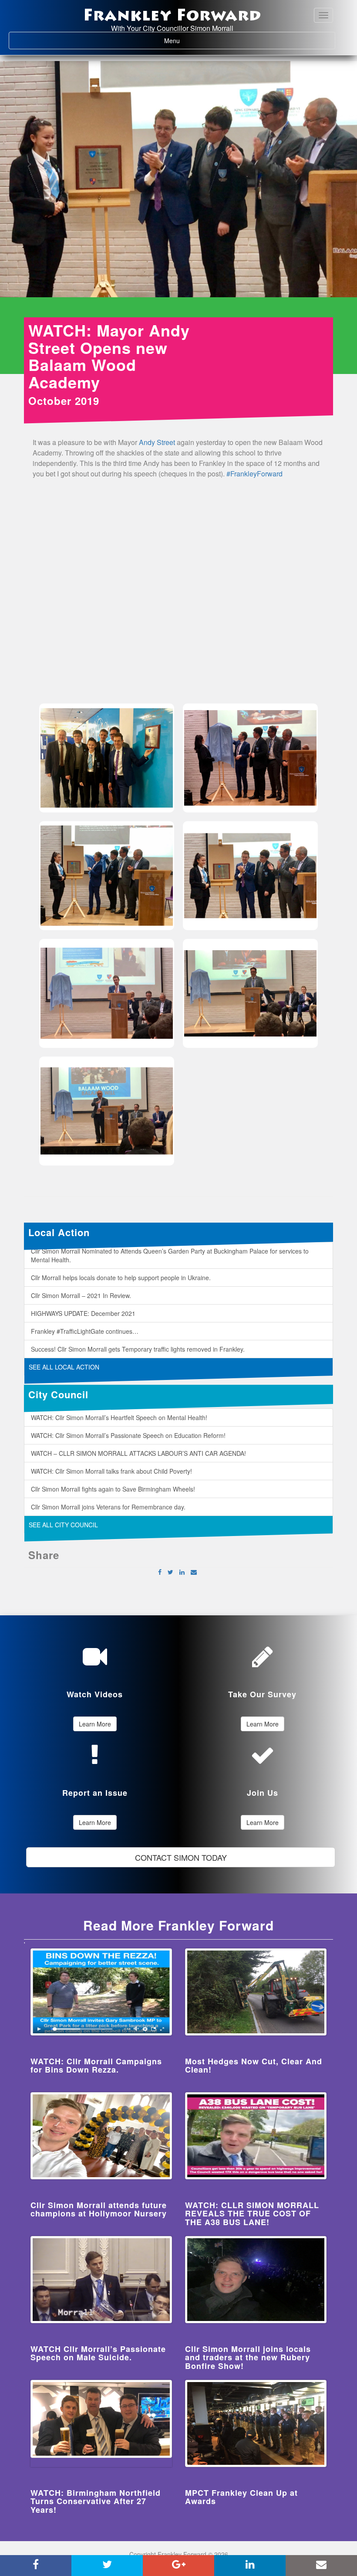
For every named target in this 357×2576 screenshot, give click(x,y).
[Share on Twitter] (170, 1572)
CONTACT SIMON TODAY (181, 1857)
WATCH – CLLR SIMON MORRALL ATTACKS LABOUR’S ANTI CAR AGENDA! (138, 1453)
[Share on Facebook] (36, 2566)
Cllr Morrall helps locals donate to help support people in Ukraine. (121, 1278)
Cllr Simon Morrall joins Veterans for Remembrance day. (108, 1507)
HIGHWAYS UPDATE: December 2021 (83, 1313)
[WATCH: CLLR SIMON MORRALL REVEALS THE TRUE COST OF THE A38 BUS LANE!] (256, 2136)
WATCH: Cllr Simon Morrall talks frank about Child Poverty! (111, 1471)
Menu (188, 40)
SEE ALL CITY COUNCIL (63, 1525)
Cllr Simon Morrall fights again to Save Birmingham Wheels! (113, 1489)
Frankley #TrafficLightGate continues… (85, 1331)
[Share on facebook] (160, 1572)
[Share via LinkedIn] (182, 1572)
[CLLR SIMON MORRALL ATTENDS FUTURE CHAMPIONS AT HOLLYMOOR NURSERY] (101, 2136)
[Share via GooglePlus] (178, 2566)
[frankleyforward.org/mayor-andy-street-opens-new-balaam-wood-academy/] (194, 1572)
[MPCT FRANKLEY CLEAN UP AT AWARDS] (256, 2423)
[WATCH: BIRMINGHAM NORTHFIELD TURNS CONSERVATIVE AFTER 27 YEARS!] (101, 2423)
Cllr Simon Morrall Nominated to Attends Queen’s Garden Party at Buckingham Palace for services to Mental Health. (170, 1255)
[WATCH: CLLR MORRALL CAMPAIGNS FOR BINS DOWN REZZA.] (101, 1992)
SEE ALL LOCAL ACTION (64, 1367)
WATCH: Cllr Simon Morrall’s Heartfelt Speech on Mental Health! (119, 1417)
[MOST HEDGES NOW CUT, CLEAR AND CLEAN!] (256, 1992)
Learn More (95, 1724)
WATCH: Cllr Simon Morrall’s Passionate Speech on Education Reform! (128, 1435)
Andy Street (157, 442)
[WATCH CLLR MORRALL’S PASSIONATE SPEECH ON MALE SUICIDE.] (101, 2280)
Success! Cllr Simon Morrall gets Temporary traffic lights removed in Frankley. (138, 1349)
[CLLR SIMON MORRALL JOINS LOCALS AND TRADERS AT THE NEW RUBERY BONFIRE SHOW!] (256, 2280)
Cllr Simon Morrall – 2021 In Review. (81, 1295)
